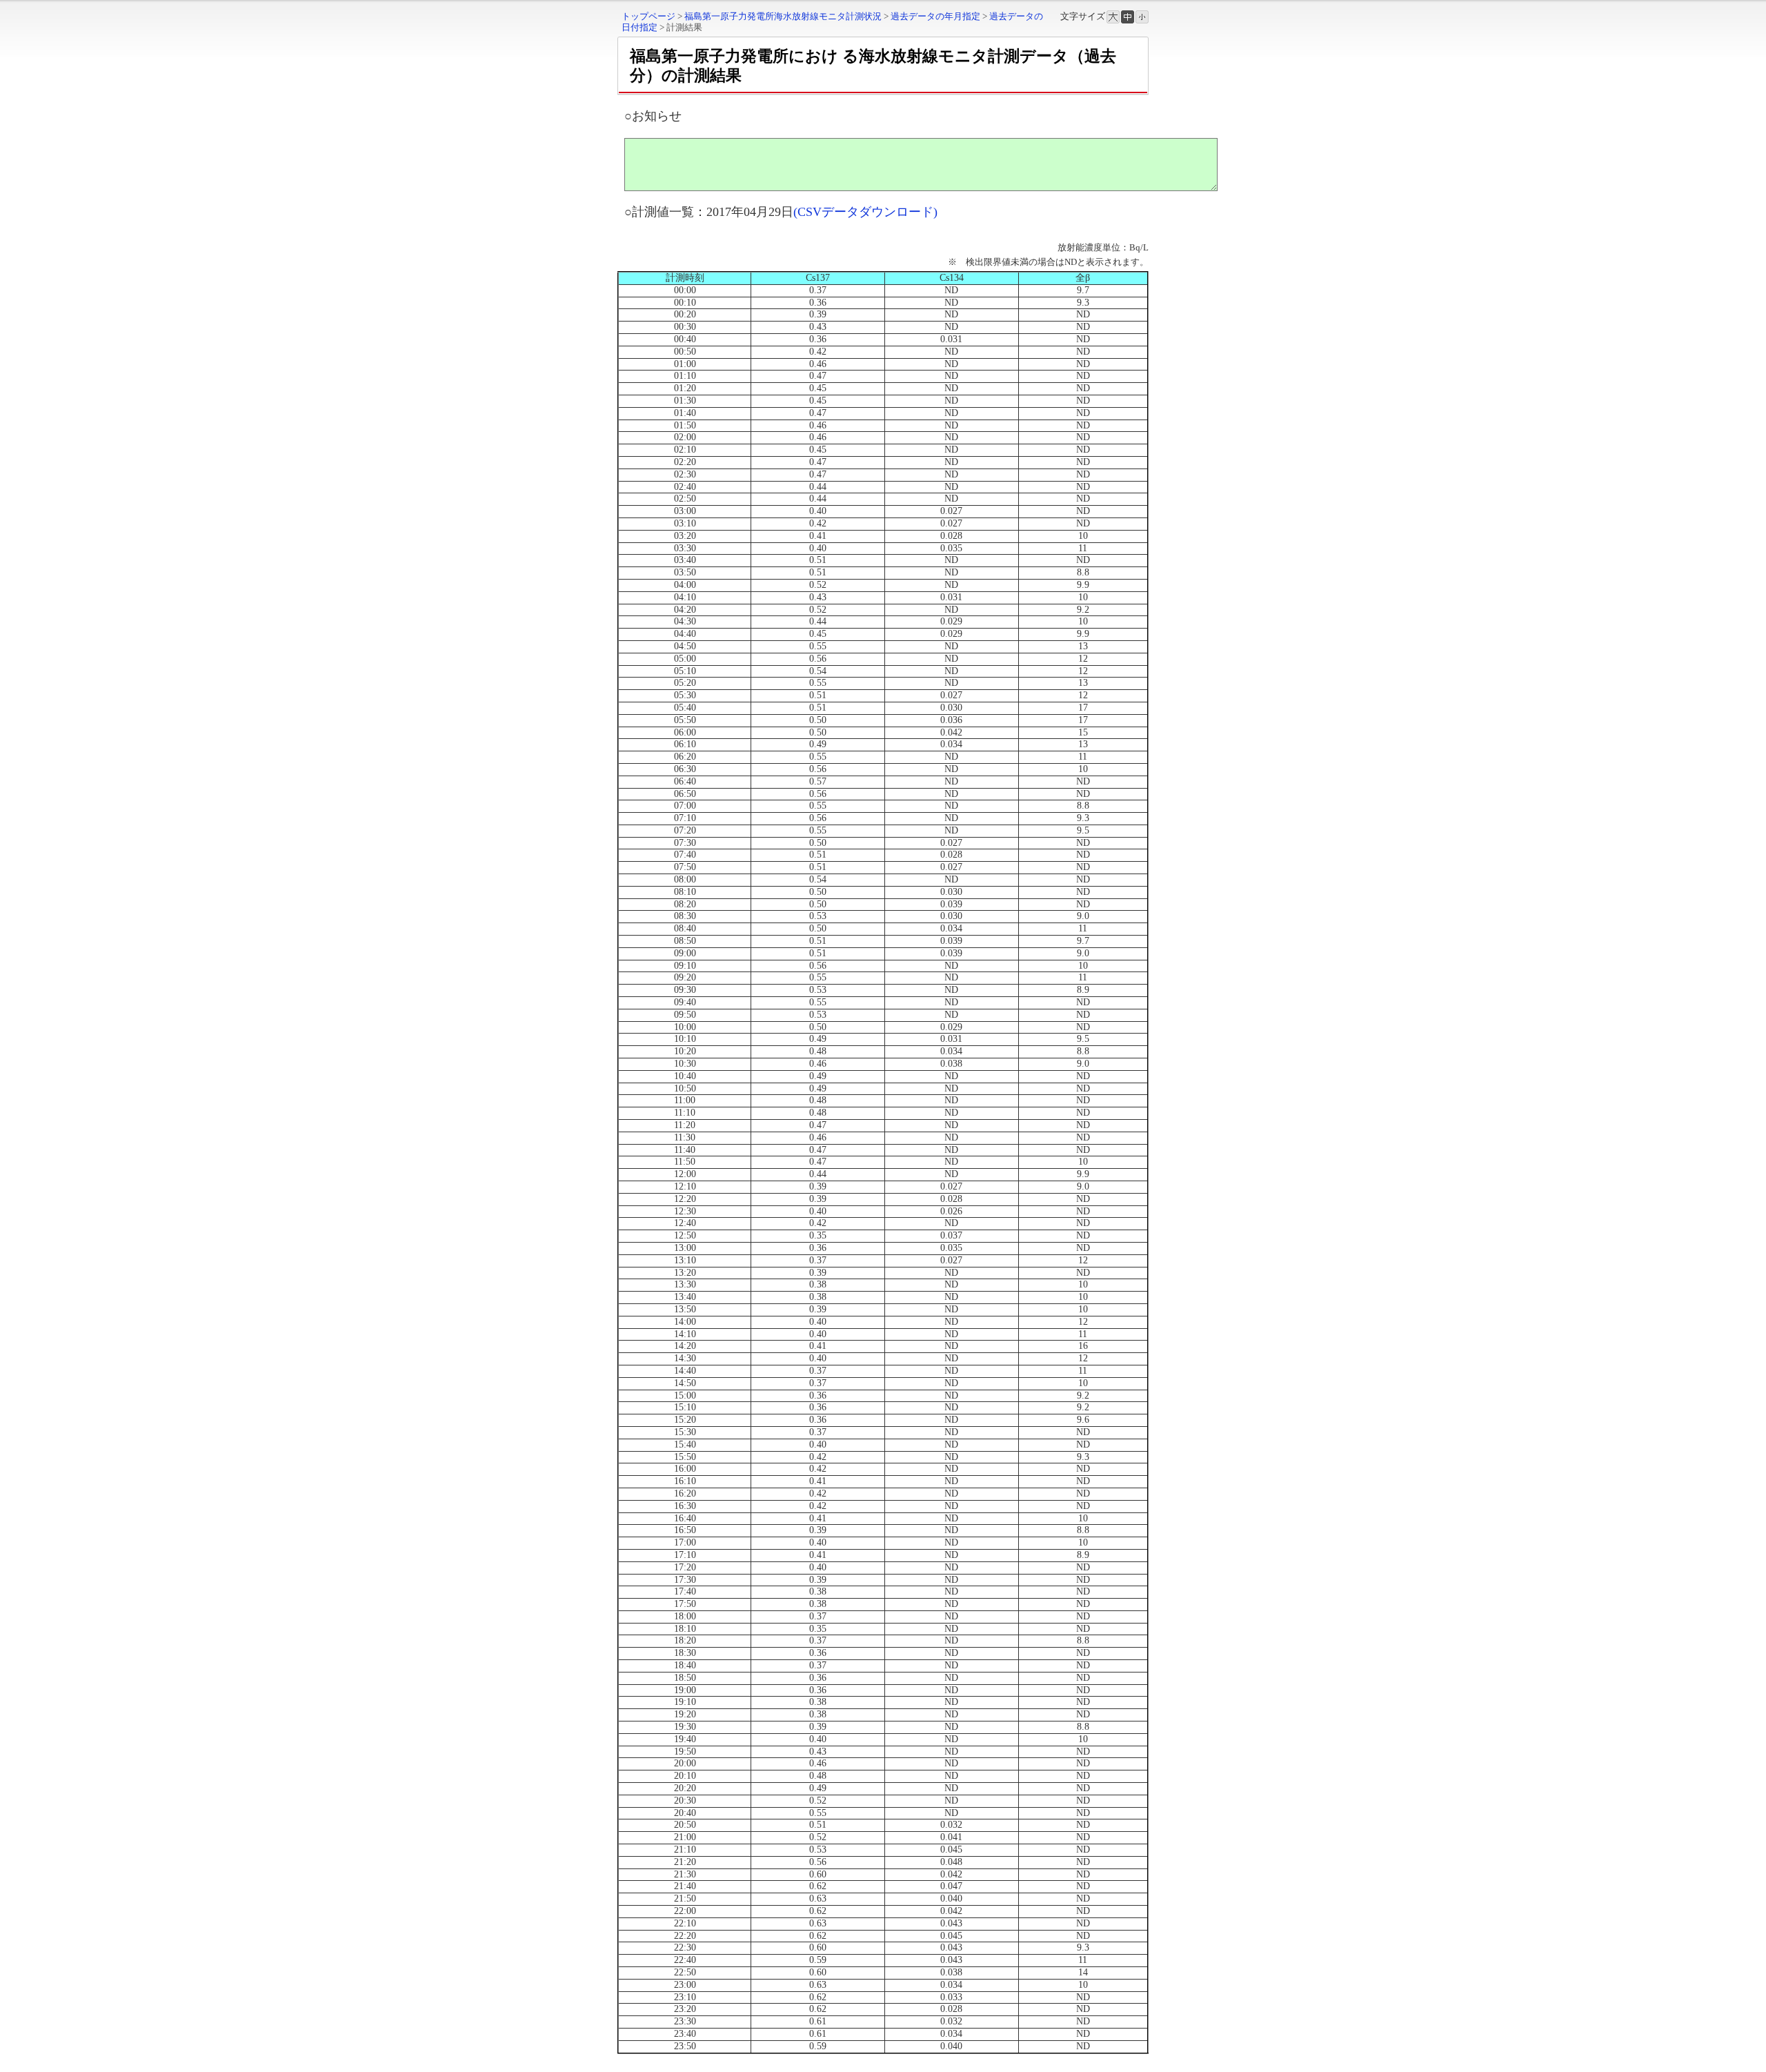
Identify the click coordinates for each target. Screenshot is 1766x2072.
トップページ (648, 16)
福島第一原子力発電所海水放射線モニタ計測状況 (783, 16)
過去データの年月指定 (935, 16)
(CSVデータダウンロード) (865, 212)
